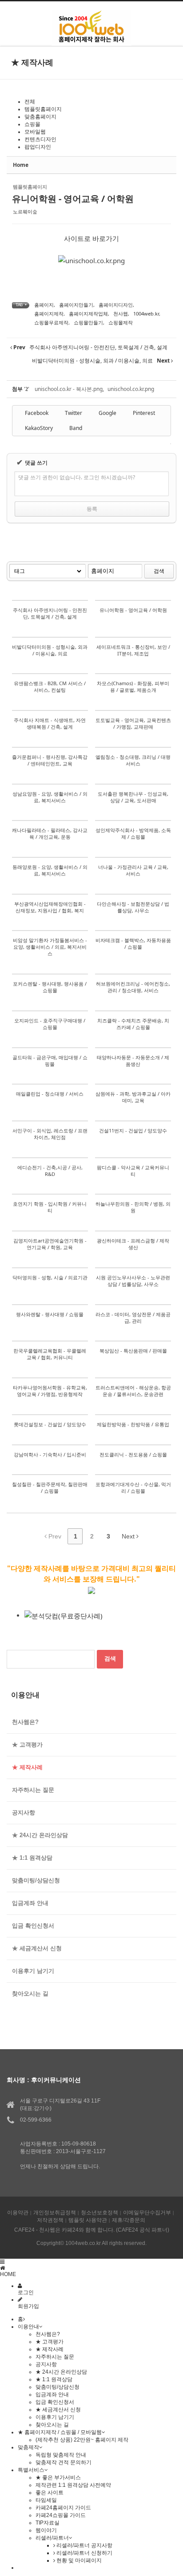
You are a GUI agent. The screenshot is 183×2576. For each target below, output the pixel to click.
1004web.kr (146, 314)
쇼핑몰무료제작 (51, 322)
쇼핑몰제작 (121, 322)
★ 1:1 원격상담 (32, 1858)
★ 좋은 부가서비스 (58, 2477)
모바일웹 (35, 132)
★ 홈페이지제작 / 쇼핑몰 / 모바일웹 (60, 2432)
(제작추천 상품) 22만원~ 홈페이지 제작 (82, 2440)
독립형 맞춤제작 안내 (61, 2455)
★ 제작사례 (27, 1767)
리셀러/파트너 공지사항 (84, 2545)
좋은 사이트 (50, 2493)
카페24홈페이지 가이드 (63, 2508)
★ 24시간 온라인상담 (40, 1835)
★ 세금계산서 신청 (37, 1948)
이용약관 (18, 2213)
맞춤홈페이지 (40, 117)
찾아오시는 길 (30, 1994)
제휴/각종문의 (129, 2220)
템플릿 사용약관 (88, 2220)
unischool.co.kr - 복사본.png (69, 389)
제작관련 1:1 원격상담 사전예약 (73, 2485)
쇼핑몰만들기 (88, 322)
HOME (8, 2274)
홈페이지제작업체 (88, 314)
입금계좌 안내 (30, 1903)
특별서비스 (31, 2470)
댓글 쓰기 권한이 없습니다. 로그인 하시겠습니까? (77, 477)
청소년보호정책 (99, 2213)
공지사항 (24, 1813)
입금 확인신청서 (33, 1926)
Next (129, 1536)
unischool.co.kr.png (131, 389)
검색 (159, 571)
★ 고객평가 (27, 1745)
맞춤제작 (28, 2447)
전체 (30, 102)
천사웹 (121, 314)
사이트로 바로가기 (91, 238)
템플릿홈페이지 (43, 109)
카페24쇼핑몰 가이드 (61, 2515)
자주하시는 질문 (33, 1790)
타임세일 (46, 2500)
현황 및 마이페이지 (78, 2560)
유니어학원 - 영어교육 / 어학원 (73, 199)
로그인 (26, 2292)
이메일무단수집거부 (147, 2213)
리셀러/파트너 (52, 2538)
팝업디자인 (38, 147)
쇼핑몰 (32, 124)
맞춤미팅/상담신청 (36, 1880)
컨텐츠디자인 (40, 139)
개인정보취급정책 (55, 2213)
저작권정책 (50, 2220)
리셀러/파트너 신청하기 (84, 2553)
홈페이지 (44, 305)
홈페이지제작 (49, 314)
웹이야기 (46, 2530)
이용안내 (28, 2327)
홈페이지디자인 (116, 305)
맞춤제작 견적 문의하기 (64, 2462)
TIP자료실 (48, 2523)
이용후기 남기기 (33, 1971)
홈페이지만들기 (76, 305)
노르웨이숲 (25, 211)
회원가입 (28, 2306)
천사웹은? (25, 1722)
